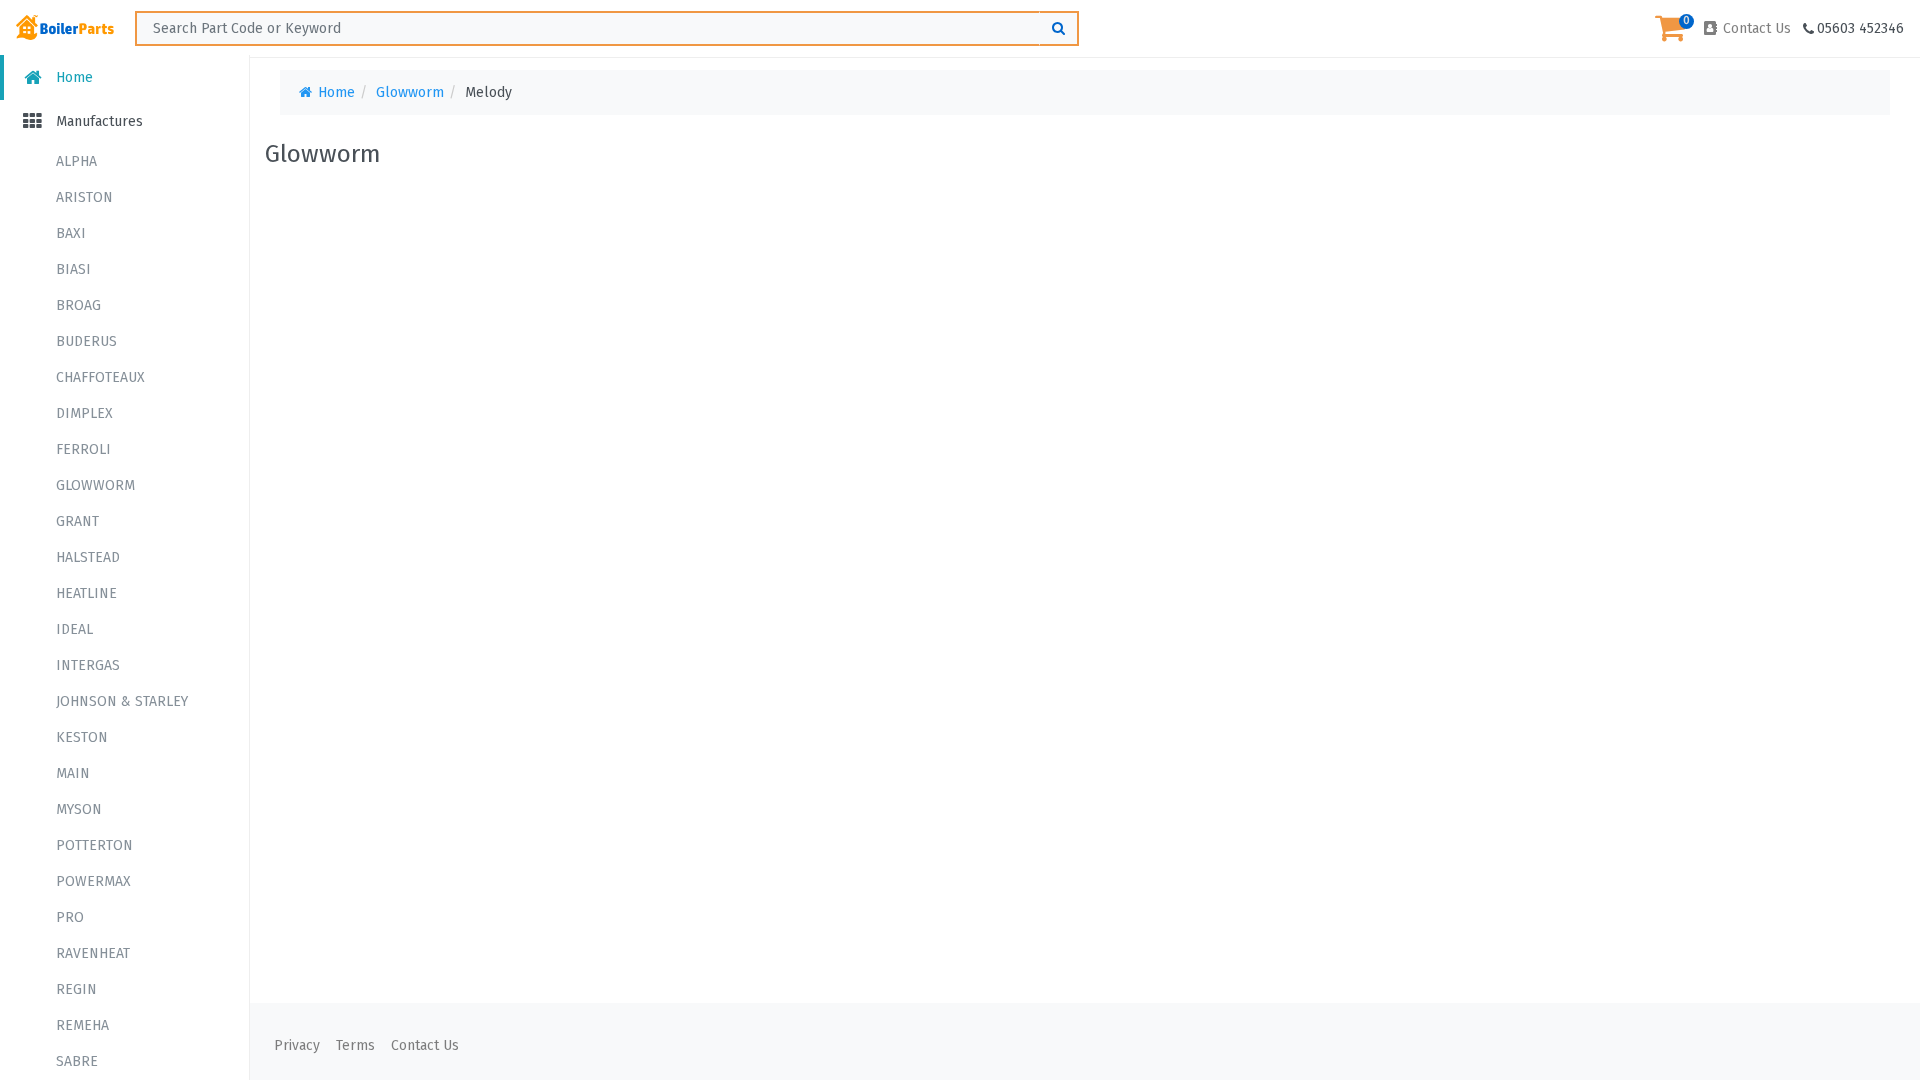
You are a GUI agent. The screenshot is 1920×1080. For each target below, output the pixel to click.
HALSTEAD (88, 557)
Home (72, 77)
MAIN (73, 773)
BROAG (78, 305)
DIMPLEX (84, 413)
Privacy (297, 1045)
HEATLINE (86, 593)
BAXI (71, 233)
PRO (70, 917)
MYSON (79, 809)
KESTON (82, 737)
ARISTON (84, 197)
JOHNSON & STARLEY (122, 701)
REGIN (76, 989)
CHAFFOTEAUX (100, 377)
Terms (355, 1045)
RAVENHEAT (93, 953)
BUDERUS (86, 341)
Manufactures (97, 121)
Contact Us (1755, 28)
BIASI (73, 269)
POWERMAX (93, 881)
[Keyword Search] (1059, 28)
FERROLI (83, 449)
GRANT (77, 521)
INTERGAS (88, 665)
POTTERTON (94, 845)
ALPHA (76, 161)
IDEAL (74, 629)
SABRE (77, 1061)
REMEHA (82, 1025)
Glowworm (410, 92)
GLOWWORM (95, 485)
